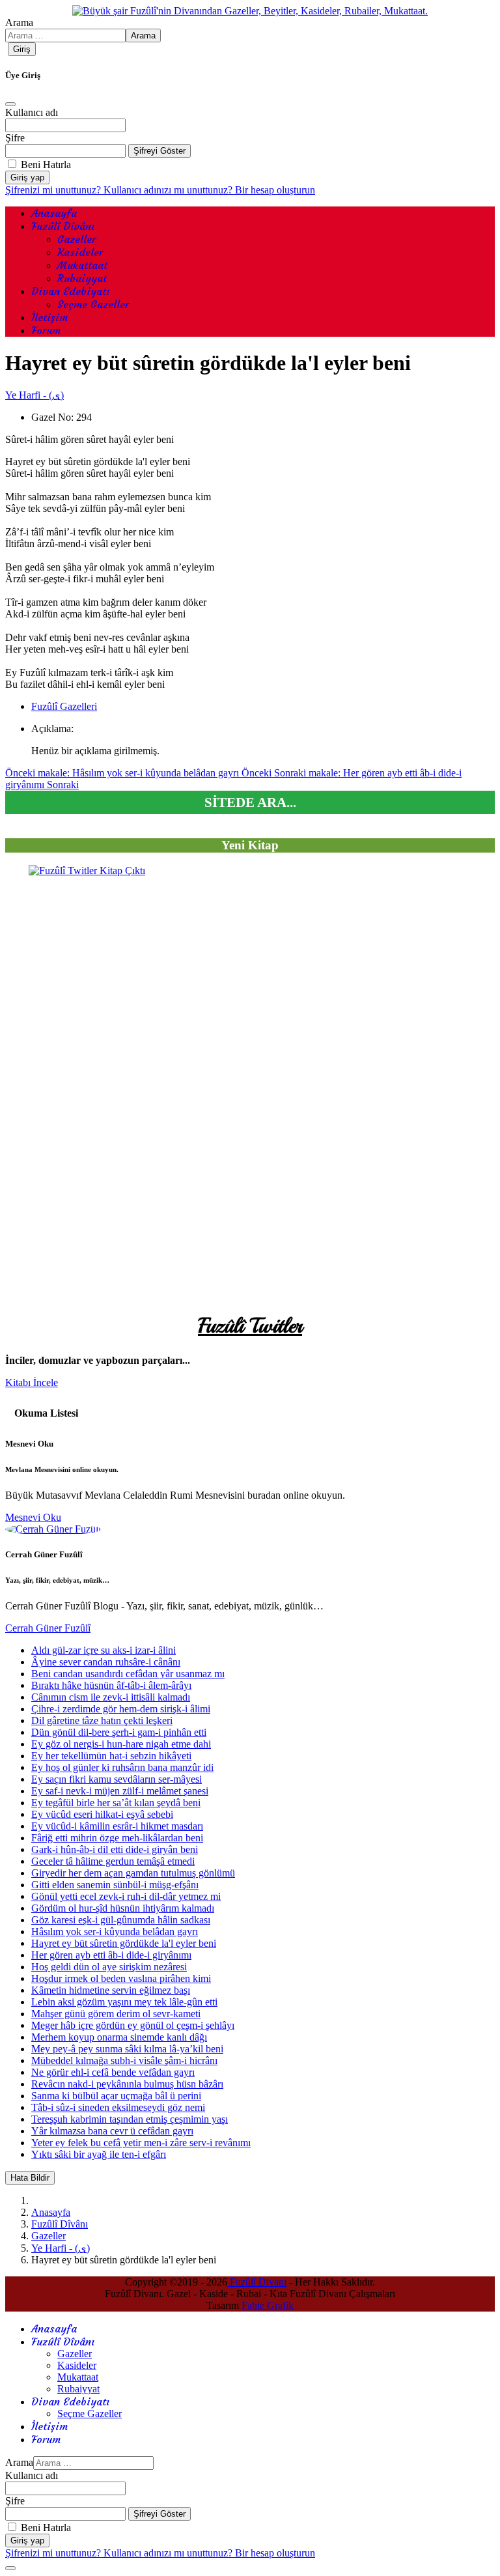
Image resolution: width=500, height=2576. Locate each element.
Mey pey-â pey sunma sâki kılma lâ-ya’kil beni (127, 2049)
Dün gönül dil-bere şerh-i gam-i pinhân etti (119, 1732)
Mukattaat (82, 265)
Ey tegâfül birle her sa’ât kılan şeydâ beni (116, 1803)
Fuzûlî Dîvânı (63, 226)
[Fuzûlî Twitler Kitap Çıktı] (250, 1086)
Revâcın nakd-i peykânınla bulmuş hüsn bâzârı (127, 2084)
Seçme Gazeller (93, 304)
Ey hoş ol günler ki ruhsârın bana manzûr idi (122, 1767)
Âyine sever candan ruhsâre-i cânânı (106, 1662)
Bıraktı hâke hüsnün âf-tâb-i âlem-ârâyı (111, 1685)
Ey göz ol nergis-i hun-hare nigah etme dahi (121, 1744)
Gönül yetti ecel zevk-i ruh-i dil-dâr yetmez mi (126, 1896)
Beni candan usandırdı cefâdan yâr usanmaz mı (128, 1674)
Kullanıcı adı (32, 112)
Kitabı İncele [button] (32, 1382)
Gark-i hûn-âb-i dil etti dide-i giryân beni (115, 1849)
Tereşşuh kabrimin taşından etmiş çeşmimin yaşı (130, 2119)
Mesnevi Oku (33, 1517)
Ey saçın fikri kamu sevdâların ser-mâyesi (117, 1779)
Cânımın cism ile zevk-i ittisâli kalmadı (111, 1697)
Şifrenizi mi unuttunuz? (54, 190)
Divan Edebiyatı (70, 291)
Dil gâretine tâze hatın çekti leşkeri (102, 1720)
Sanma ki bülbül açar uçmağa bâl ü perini (116, 2096)
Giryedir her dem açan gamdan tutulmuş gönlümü (133, 1873)
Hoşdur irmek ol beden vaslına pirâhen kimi (121, 1978)
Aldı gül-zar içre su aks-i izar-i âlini (104, 1650)
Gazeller (76, 239)
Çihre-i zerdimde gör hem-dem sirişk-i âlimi (121, 1709)
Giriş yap (27, 177)
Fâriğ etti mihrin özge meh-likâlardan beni (117, 1838)
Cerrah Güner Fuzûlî (48, 1628)
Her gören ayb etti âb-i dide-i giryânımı (111, 1955)
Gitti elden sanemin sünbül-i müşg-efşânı (115, 1885)
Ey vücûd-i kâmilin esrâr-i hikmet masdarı (117, 1826)
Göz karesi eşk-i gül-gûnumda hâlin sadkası (121, 1920)
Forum (46, 330)
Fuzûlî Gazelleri (64, 706)
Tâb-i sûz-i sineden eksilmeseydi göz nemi (118, 2107)
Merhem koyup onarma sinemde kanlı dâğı (119, 2037)
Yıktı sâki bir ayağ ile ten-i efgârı (99, 2154)
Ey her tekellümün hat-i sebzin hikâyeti (111, 1756)
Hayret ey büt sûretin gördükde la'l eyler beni (124, 1943)
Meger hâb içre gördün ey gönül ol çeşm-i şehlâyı (133, 2025)
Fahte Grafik (268, 2305)
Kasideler (80, 252)
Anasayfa (54, 213)
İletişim (49, 317)
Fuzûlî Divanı (257, 2282)
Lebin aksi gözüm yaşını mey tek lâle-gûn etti (124, 2002)
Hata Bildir (30, 2178)
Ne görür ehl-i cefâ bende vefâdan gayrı (113, 2072)
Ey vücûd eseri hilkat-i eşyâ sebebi (102, 1814)
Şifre (15, 138)
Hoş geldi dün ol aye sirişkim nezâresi (109, 1967)
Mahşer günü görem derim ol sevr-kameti (116, 2014)
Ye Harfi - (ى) (35, 395)
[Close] (10, 104)
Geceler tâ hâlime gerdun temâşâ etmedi (113, 1861)
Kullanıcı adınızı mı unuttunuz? (169, 190)
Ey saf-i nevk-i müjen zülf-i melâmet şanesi (120, 1791)
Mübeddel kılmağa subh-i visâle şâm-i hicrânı (124, 2060)
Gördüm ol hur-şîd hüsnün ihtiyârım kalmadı (123, 1908)
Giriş (22, 49)
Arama (19, 22)
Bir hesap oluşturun (275, 190)
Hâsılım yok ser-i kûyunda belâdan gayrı (115, 1932)
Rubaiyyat (82, 278)
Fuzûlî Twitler (250, 1326)
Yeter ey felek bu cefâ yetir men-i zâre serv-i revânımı (141, 2143)
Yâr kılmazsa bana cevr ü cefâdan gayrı (112, 2131)
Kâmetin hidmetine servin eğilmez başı (111, 1990)
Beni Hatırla (46, 164)
